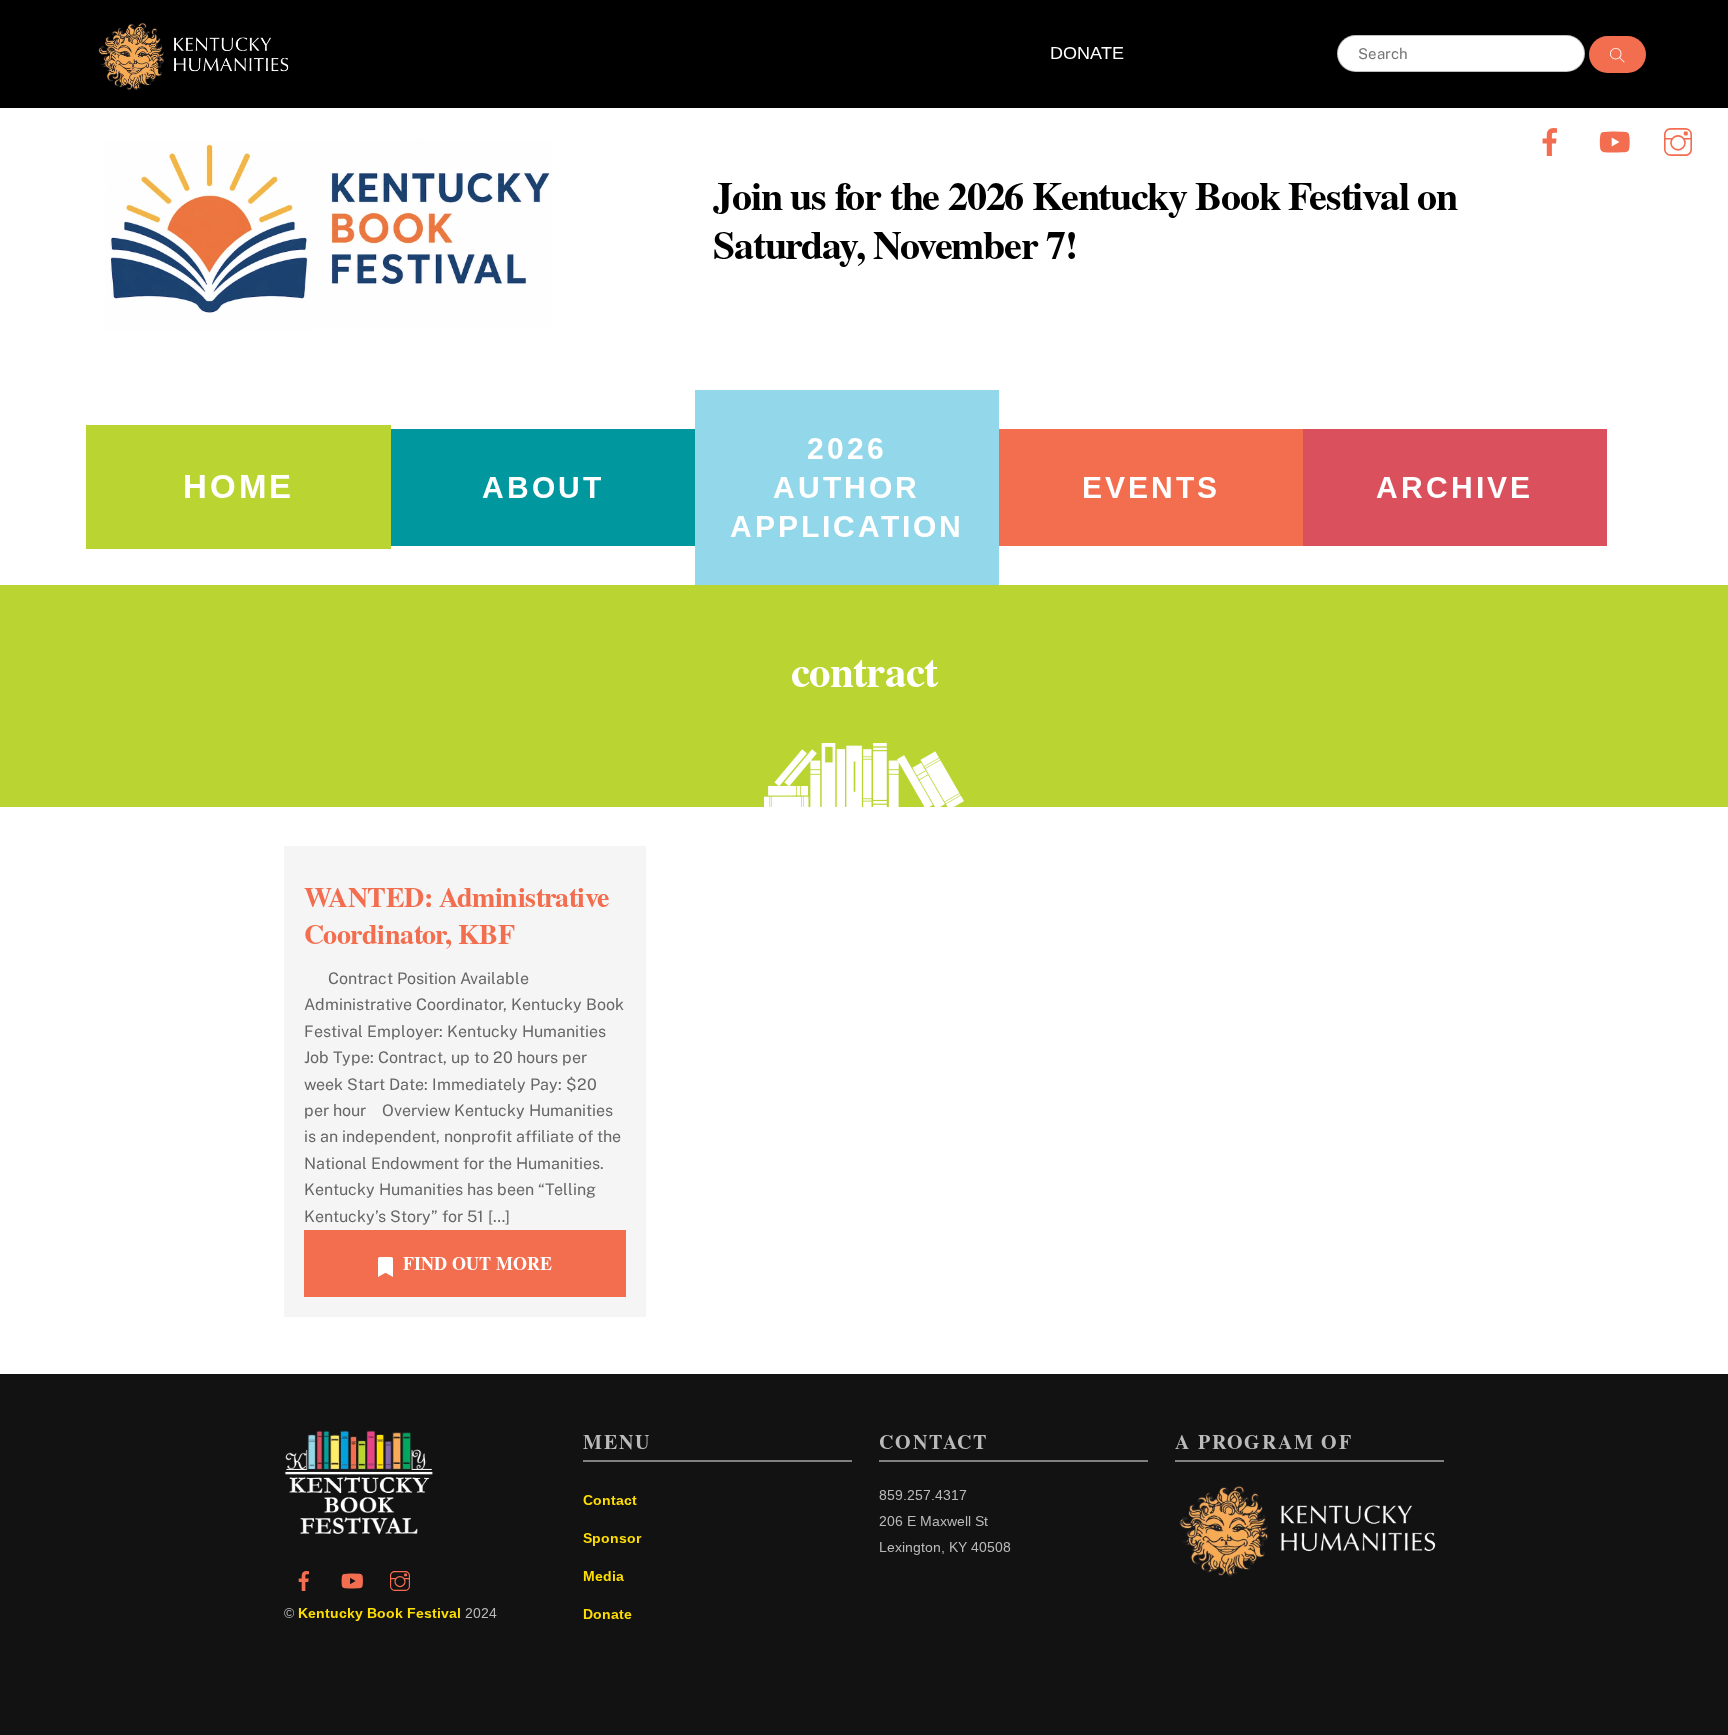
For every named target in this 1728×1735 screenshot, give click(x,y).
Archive (1454, 487)
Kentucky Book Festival (379, 1613)
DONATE (1087, 53)
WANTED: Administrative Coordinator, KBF (456, 914)
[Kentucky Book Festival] (359, 1528)
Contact (610, 1500)
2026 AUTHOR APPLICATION (847, 487)
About (543, 487)
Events (1151, 487)
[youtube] (1617, 140)
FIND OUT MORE (477, 1263)
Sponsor (612, 1538)
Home (238, 486)
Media (603, 1576)
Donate (607, 1614)
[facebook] (1553, 140)
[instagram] (1681, 140)
